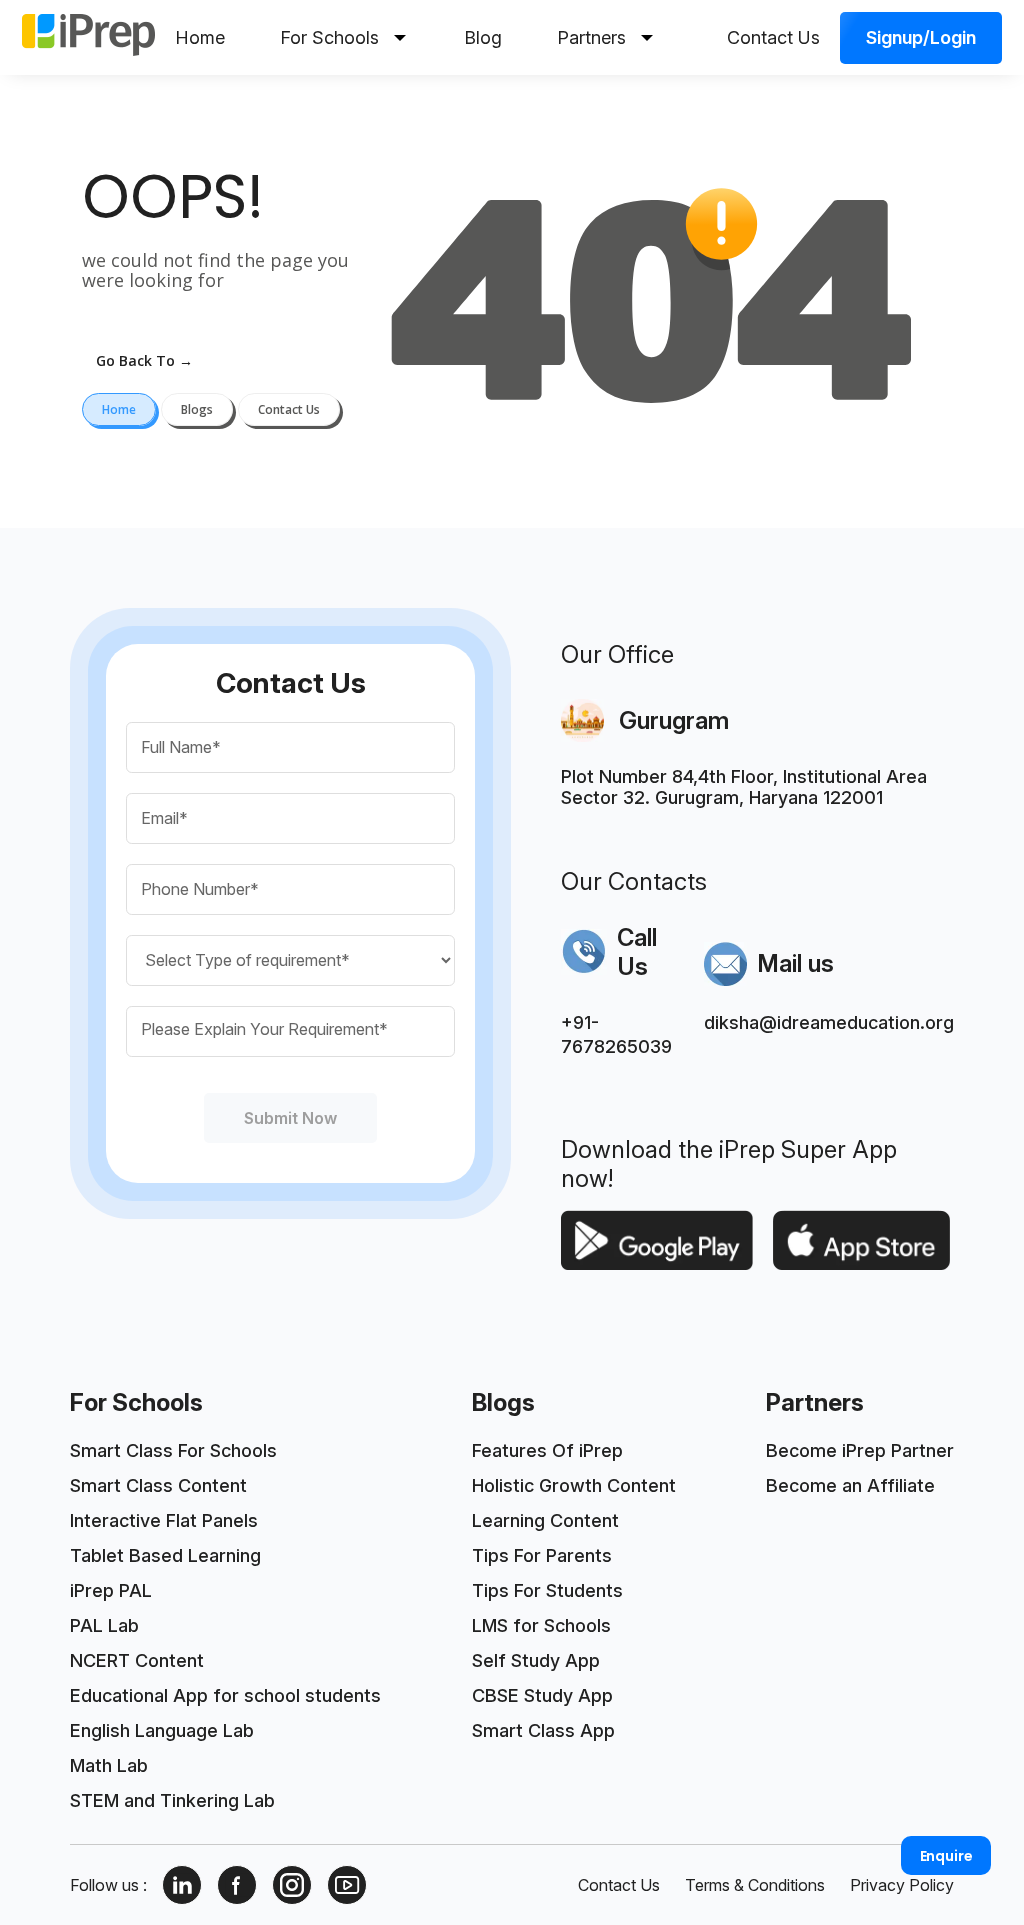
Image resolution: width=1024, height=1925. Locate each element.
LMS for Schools (541, 1625)
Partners (591, 37)
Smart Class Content (158, 1485)
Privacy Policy (902, 1885)
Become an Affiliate (850, 1485)
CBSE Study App (542, 1695)
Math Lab (109, 1765)
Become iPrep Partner (860, 1450)
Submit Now (291, 1118)
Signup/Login (921, 37)
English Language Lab (162, 1730)
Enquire (946, 1856)
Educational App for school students (225, 1695)
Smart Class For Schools (173, 1450)
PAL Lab (104, 1625)
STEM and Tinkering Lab (172, 1800)
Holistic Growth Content (574, 1485)
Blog (483, 37)
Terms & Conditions (755, 1885)
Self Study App (536, 1660)
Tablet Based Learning (165, 1555)
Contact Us (773, 37)
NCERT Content (137, 1660)
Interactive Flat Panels (164, 1520)
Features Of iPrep (547, 1450)
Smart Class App (543, 1730)
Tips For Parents (542, 1555)
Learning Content (545, 1520)
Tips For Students (547, 1590)
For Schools (329, 37)
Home (200, 37)
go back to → (144, 360)
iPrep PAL (111, 1590)
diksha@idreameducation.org (829, 1022)
